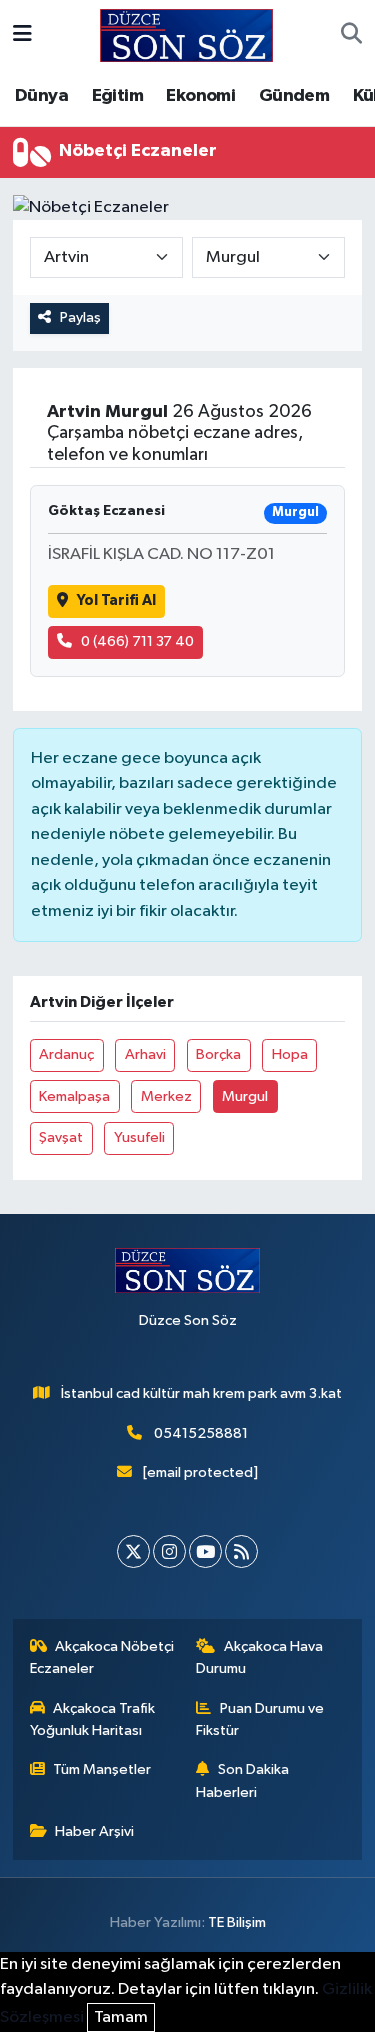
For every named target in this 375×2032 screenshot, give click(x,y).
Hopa (290, 1054)
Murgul (245, 1096)
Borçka (218, 1054)
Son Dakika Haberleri (242, 1780)
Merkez (166, 1096)
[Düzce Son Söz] (186, 34)
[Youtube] (205, 1551)
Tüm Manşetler (102, 1769)
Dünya (41, 96)
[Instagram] (169, 1551)
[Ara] (351, 36)
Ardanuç (66, 1054)
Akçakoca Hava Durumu (259, 1657)
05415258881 (201, 1433)
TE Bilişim (237, 1922)
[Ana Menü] (22, 35)
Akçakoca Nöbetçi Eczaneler (102, 1657)
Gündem (294, 96)
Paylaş (80, 317)
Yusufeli (139, 1137)
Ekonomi (200, 96)
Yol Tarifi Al (116, 600)
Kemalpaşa (74, 1096)
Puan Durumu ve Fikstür (260, 1719)
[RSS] (241, 1551)
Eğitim (117, 96)
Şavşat (61, 1137)
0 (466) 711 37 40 (137, 641)
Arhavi (145, 1054)
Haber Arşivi (94, 1831)
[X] (133, 1551)
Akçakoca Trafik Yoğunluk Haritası (93, 1719)
